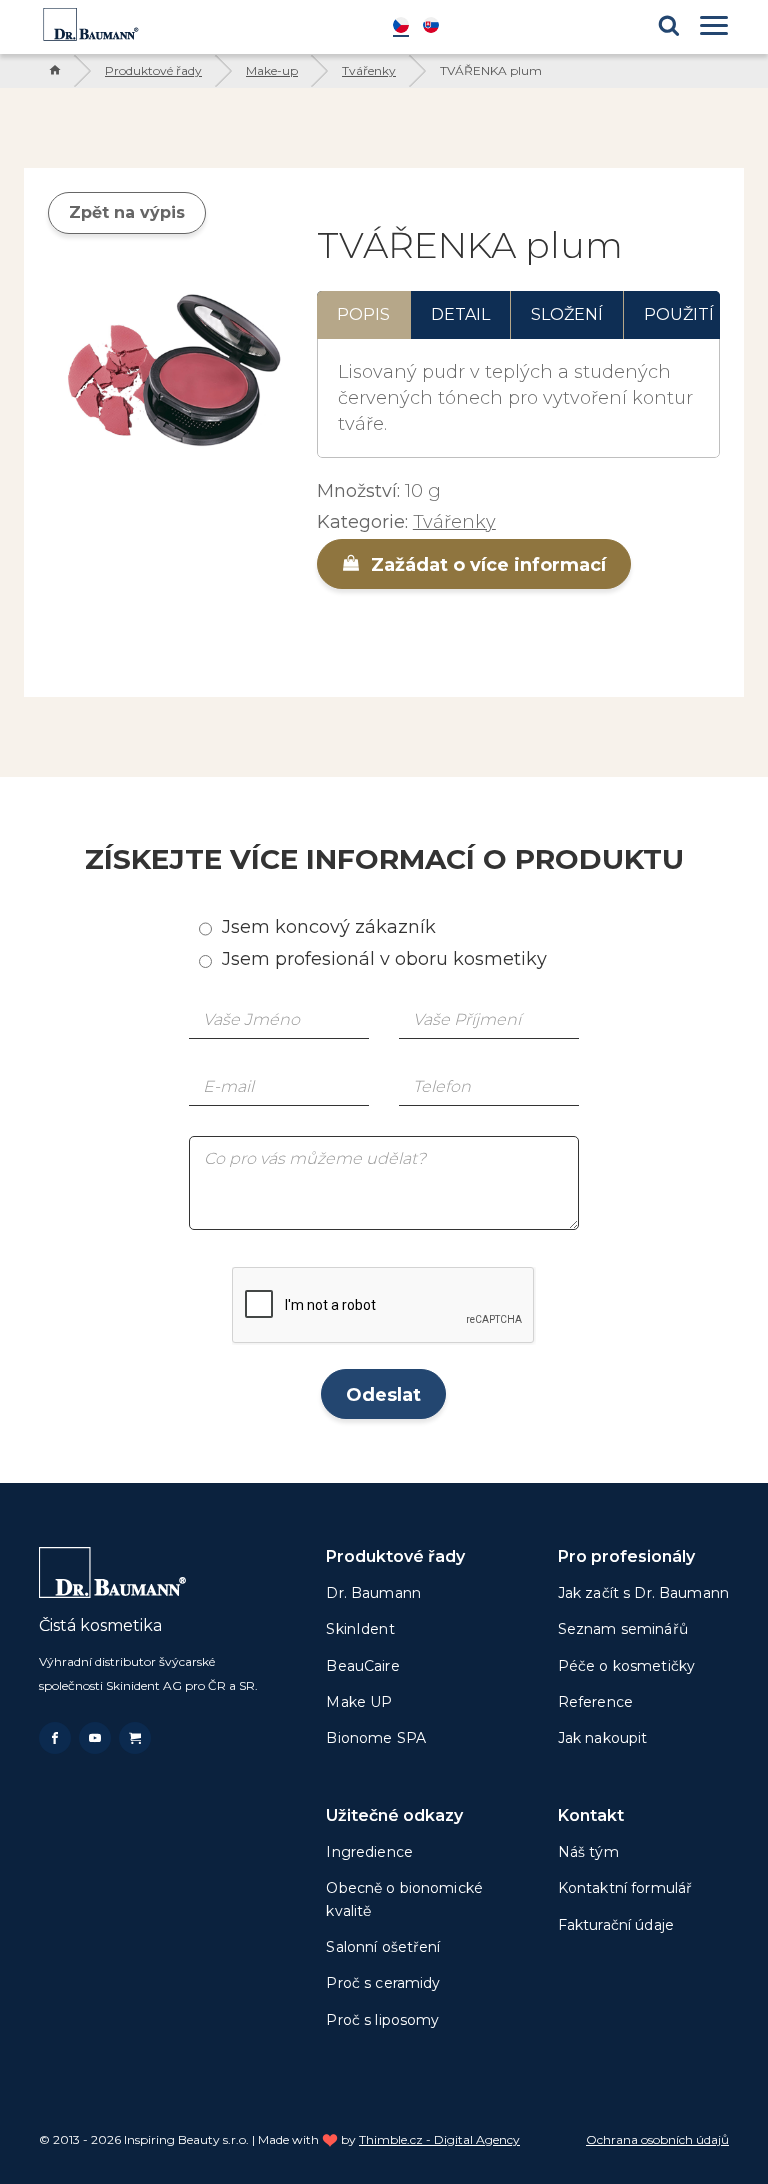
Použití (679, 314)
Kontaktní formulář (625, 1888)
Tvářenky (369, 70)
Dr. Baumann (373, 1593)
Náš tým (588, 1852)
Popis (363, 314)
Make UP (359, 1702)
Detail (460, 314)
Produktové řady (153, 70)
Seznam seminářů (623, 1629)
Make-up (272, 70)
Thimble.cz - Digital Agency (439, 2139)
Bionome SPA (376, 1738)
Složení (567, 314)
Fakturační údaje (616, 1925)
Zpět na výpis (127, 212)
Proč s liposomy (382, 2020)
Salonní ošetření (383, 1947)
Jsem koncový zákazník (329, 927)
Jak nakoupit (603, 1738)
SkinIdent (360, 1629)
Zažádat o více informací (486, 565)
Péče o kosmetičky (626, 1666)
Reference (595, 1702)
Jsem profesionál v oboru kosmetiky (384, 959)
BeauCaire (362, 1666)
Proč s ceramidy (383, 1983)
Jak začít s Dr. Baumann (643, 1593)
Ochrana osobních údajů (657, 2139)
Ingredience (369, 1852)
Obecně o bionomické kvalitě (404, 1899)
